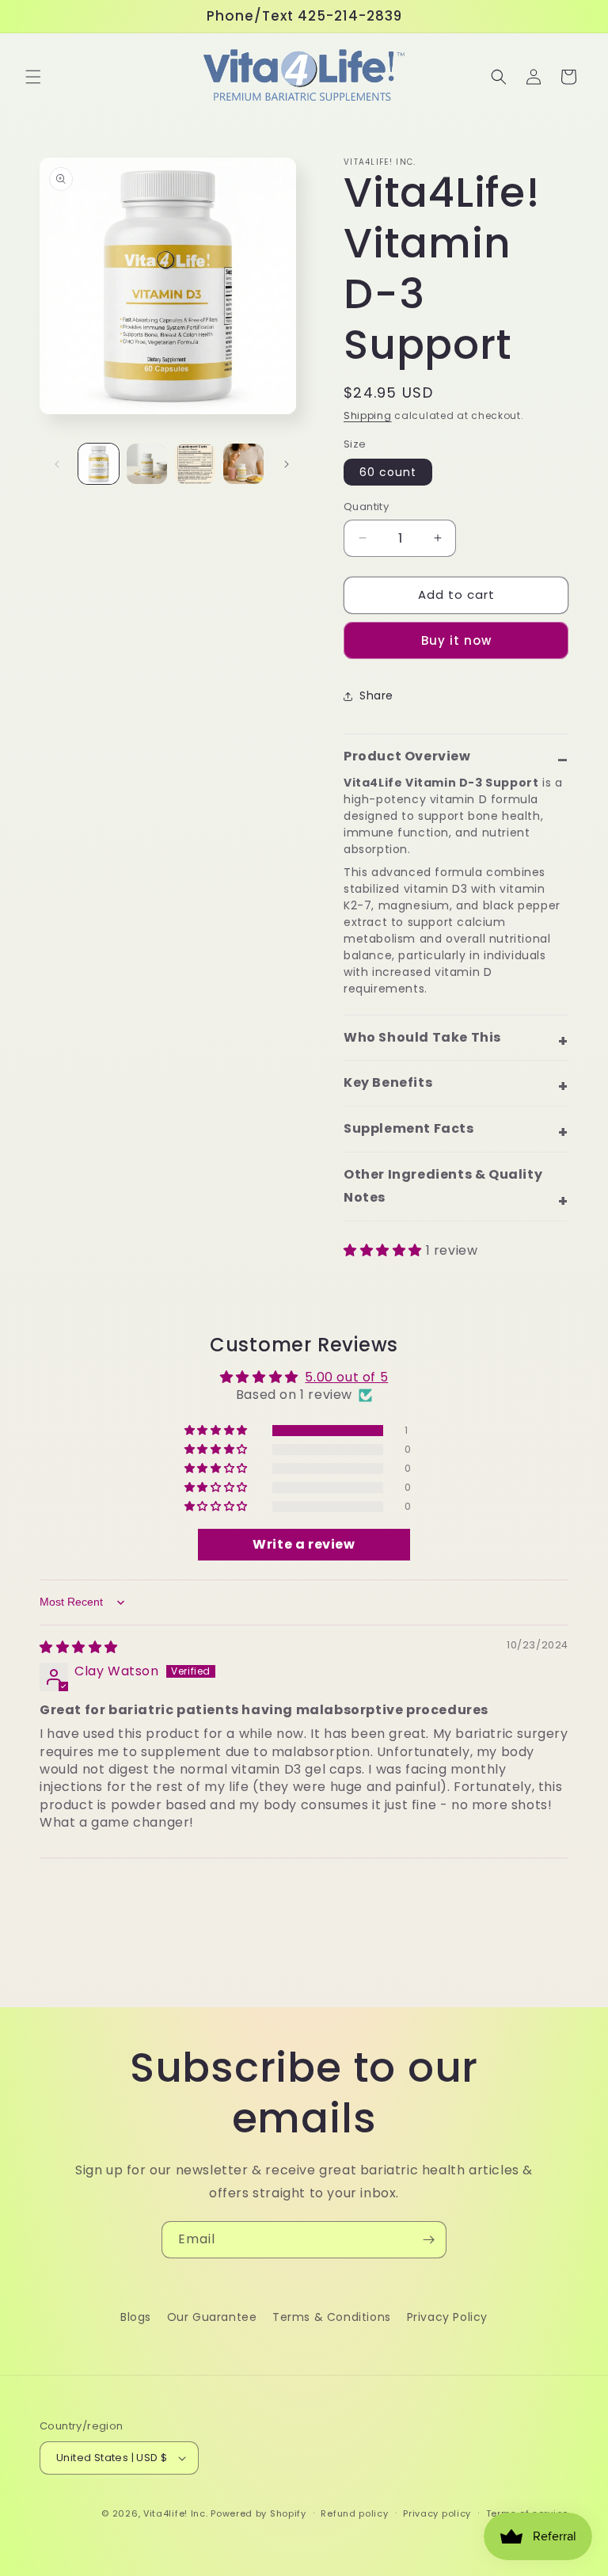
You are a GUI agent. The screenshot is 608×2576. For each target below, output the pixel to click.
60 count (388, 472)
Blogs (136, 2317)
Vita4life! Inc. (176, 2513)
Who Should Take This (422, 1037)
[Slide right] (287, 464)
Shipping (368, 415)
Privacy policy (437, 2513)
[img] (79, 1647)
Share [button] (376, 695)
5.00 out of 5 (346, 1377)
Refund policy (354, 2513)
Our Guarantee (212, 2317)
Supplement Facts (409, 1128)
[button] (33, 77)
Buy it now (456, 640)
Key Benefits (388, 1082)
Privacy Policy (447, 2317)
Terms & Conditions (332, 2317)
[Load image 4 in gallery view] (243, 464)
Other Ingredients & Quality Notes (443, 1186)
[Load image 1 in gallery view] (99, 464)
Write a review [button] (304, 1544)
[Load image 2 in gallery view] (147, 464)
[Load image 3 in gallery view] (195, 464)
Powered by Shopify (258, 2513)
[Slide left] (57, 464)
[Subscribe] (428, 2240)
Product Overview (407, 756)
